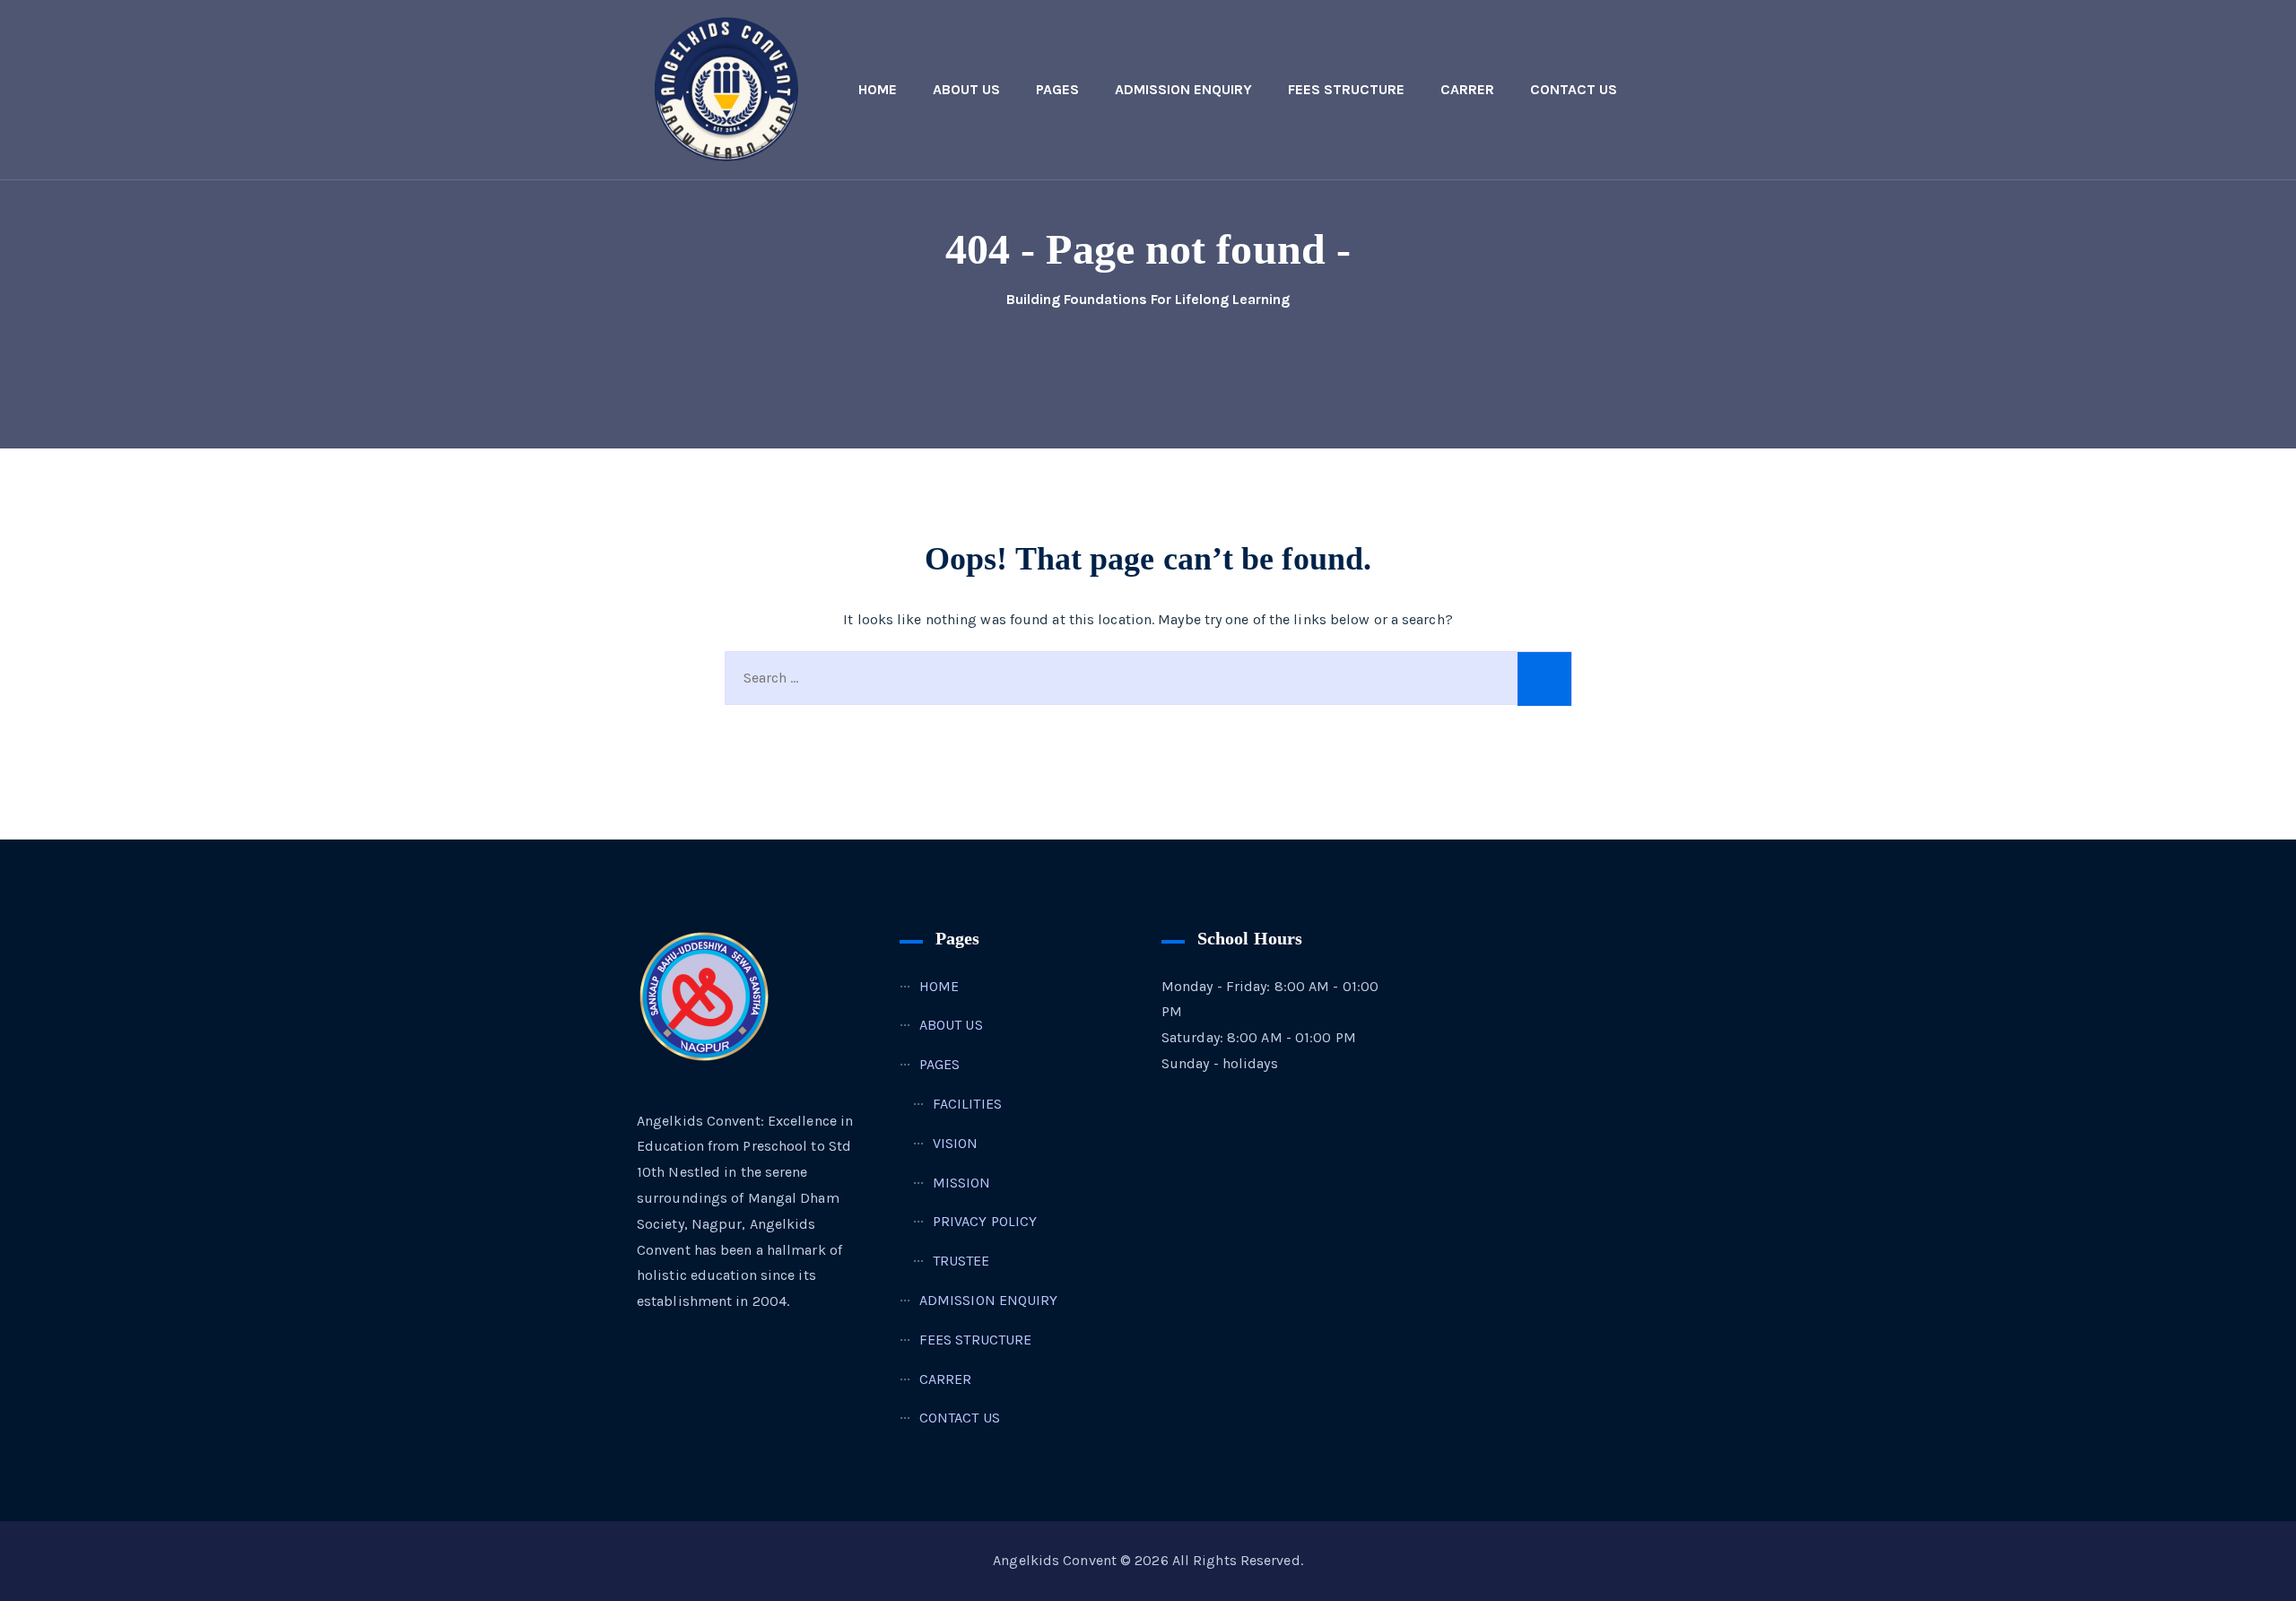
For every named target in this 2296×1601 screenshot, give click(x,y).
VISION (956, 1143)
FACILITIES (967, 1104)
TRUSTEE (961, 1261)
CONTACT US (1574, 89)
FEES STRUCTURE (1346, 89)
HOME (878, 89)
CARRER (1467, 89)
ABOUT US (966, 89)
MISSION (962, 1183)
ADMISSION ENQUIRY (1183, 89)
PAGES (1057, 89)
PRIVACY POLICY (985, 1221)
